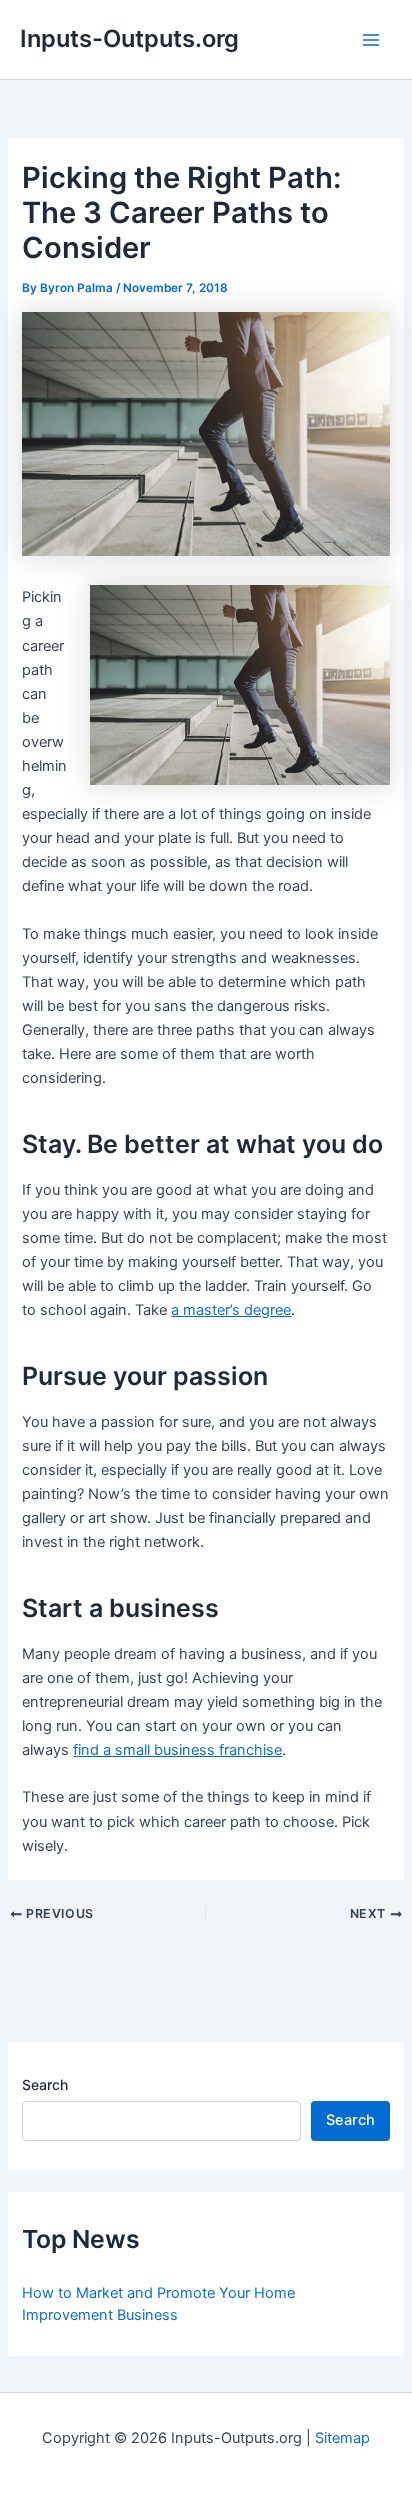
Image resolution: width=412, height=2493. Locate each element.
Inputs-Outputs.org (129, 38)
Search (45, 2084)
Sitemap (342, 2438)
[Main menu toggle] (371, 40)
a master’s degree (231, 1310)
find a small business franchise (177, 1750)
